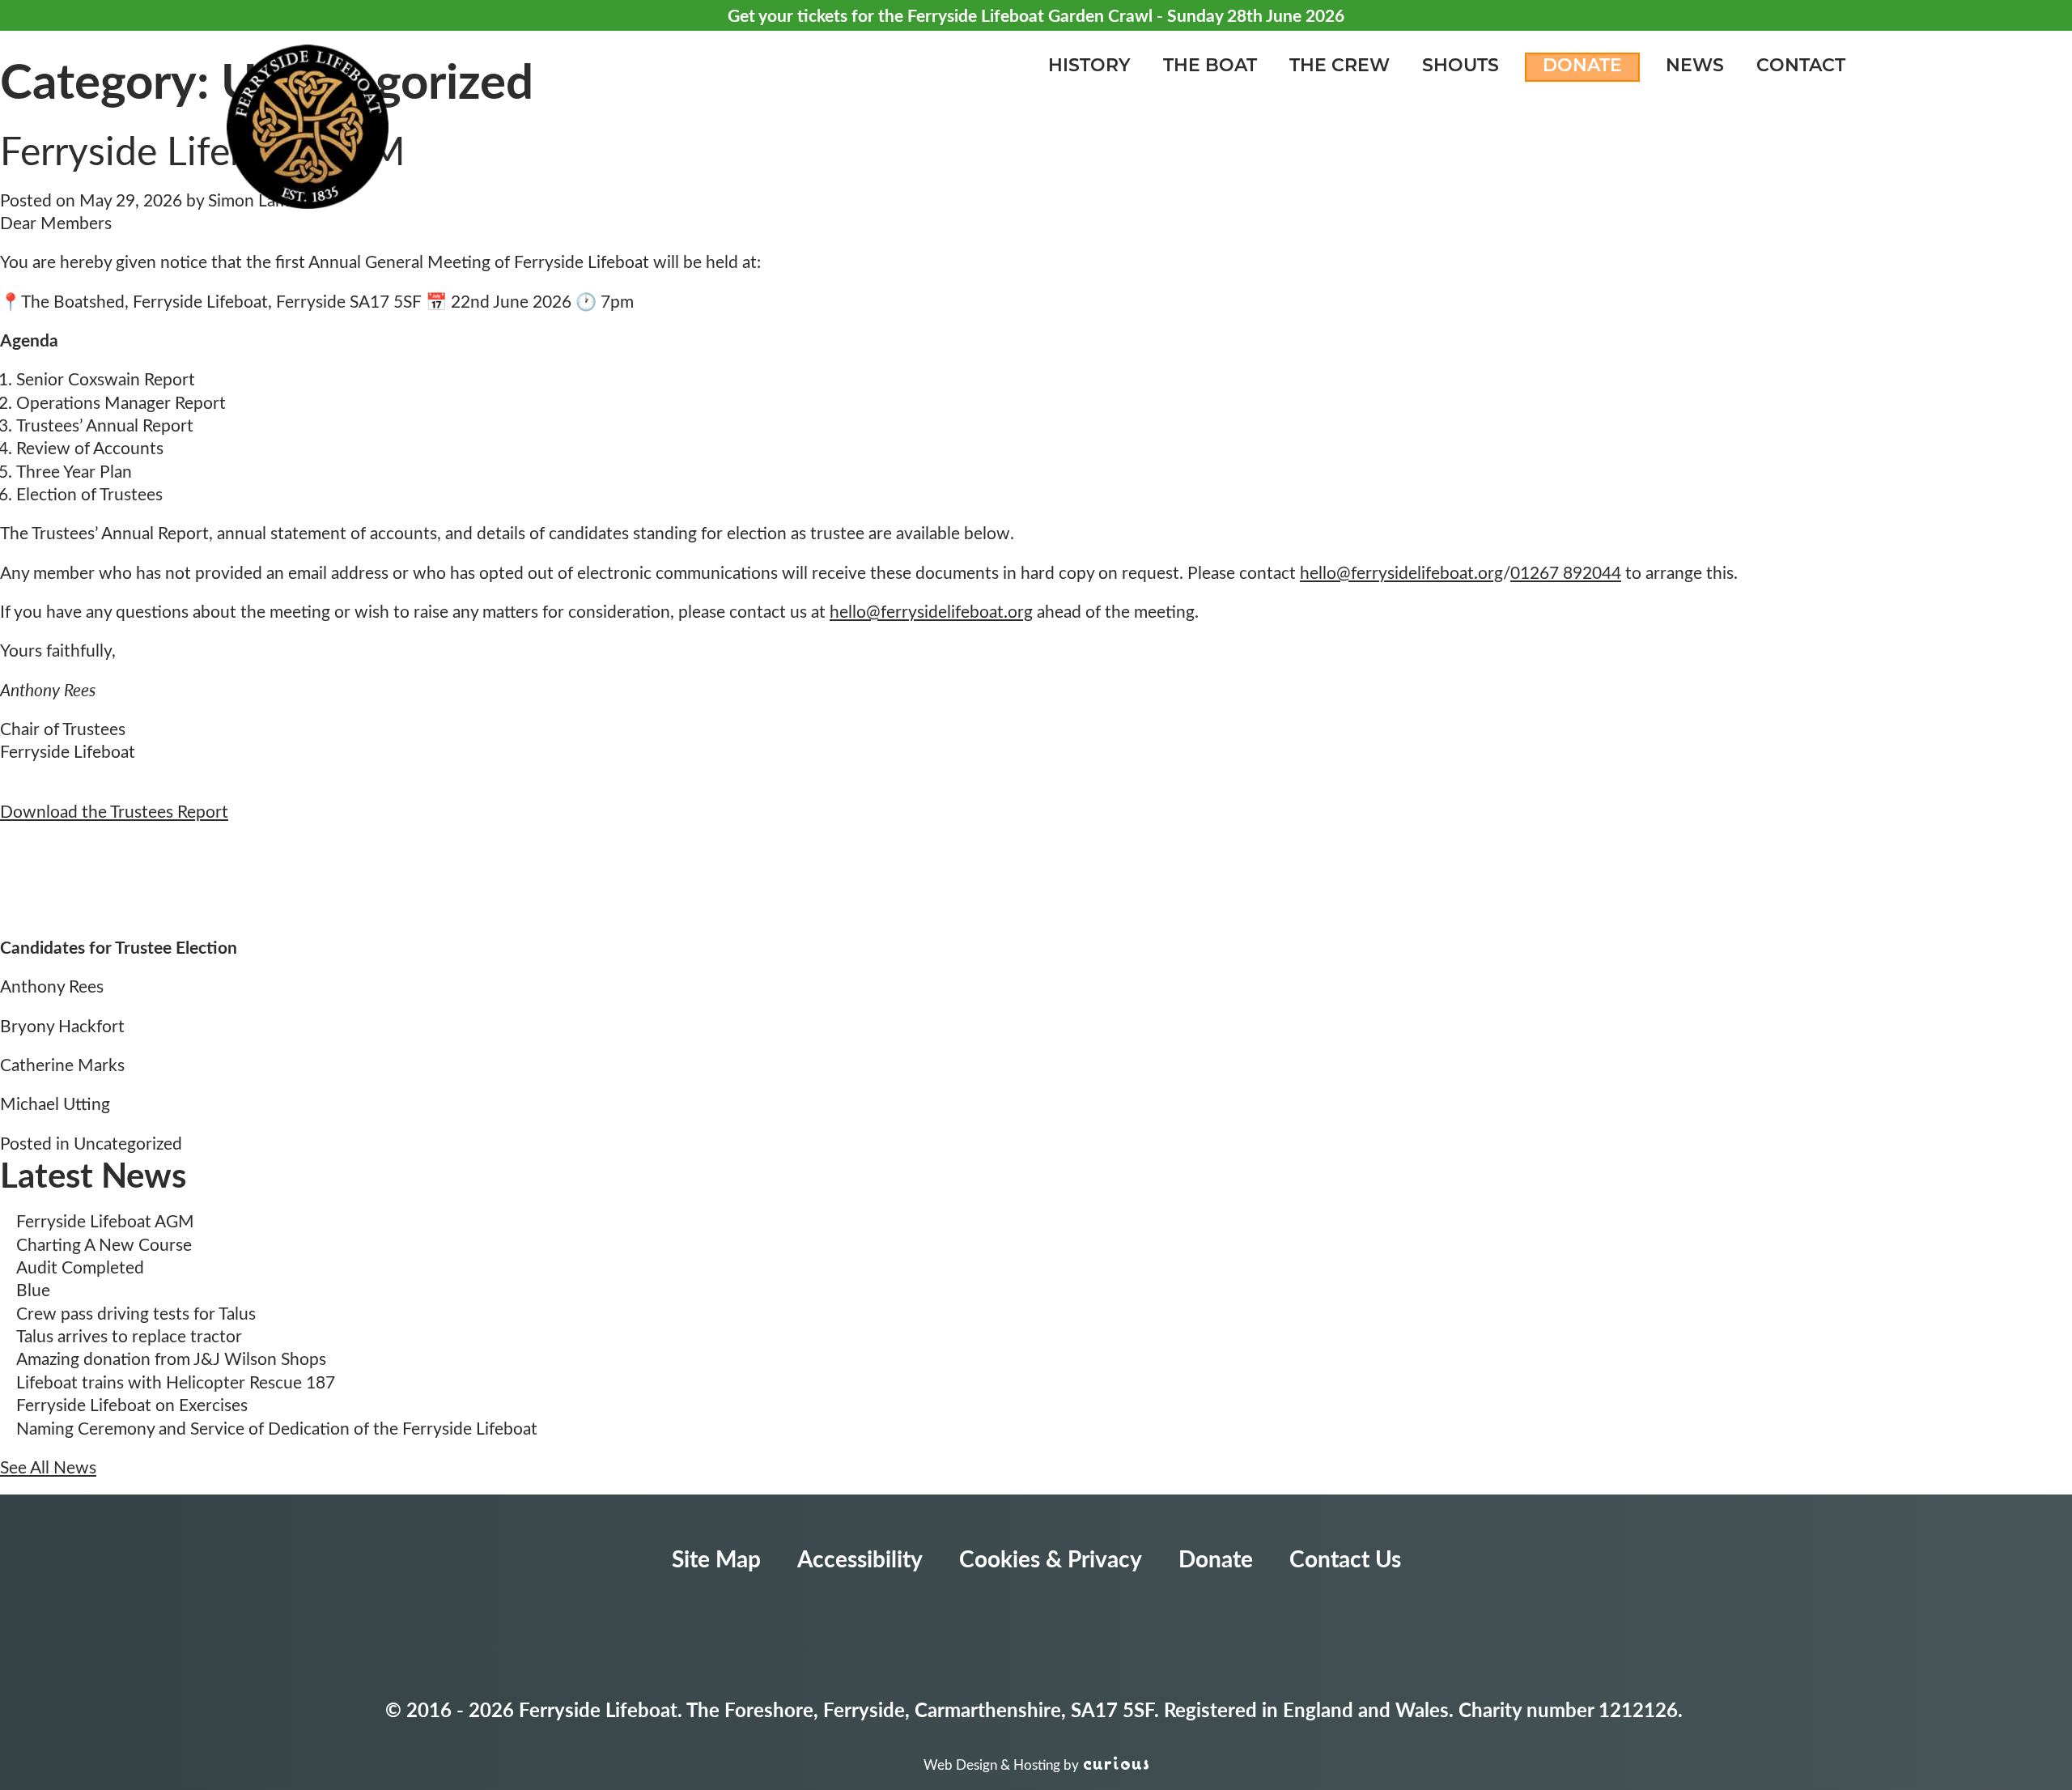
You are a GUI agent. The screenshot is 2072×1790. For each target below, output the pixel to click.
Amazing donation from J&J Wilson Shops (171, 1358)
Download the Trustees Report (114, 811)
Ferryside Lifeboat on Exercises (132, 1404)
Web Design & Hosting (992, 1764)
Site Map (716, 1558)
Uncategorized (128, 1143)
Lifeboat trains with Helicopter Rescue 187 (176, 1382)
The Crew (1340, 67)
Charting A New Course (104, 1244)
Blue (33, 1289)
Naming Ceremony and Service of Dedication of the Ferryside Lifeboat (277, 1428)
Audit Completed (80, 1267)
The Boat (1210, 67)
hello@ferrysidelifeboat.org (1401, 572)
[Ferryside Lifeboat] (308, 130)
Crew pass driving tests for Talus (136, 1313)
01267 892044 (1566, 572)
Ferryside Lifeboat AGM (105, 1220)
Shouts (1461, 67)
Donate (1582, 67)
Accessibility (860, 1558)
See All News (48, 1467)
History (1089, 67)
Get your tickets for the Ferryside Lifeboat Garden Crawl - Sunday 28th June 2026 (1036, 15)
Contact (1801, 67)
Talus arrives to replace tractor (129, 1335)
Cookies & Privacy (1051, 1558)
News (1695, 67)
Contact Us (1345, 1558)
